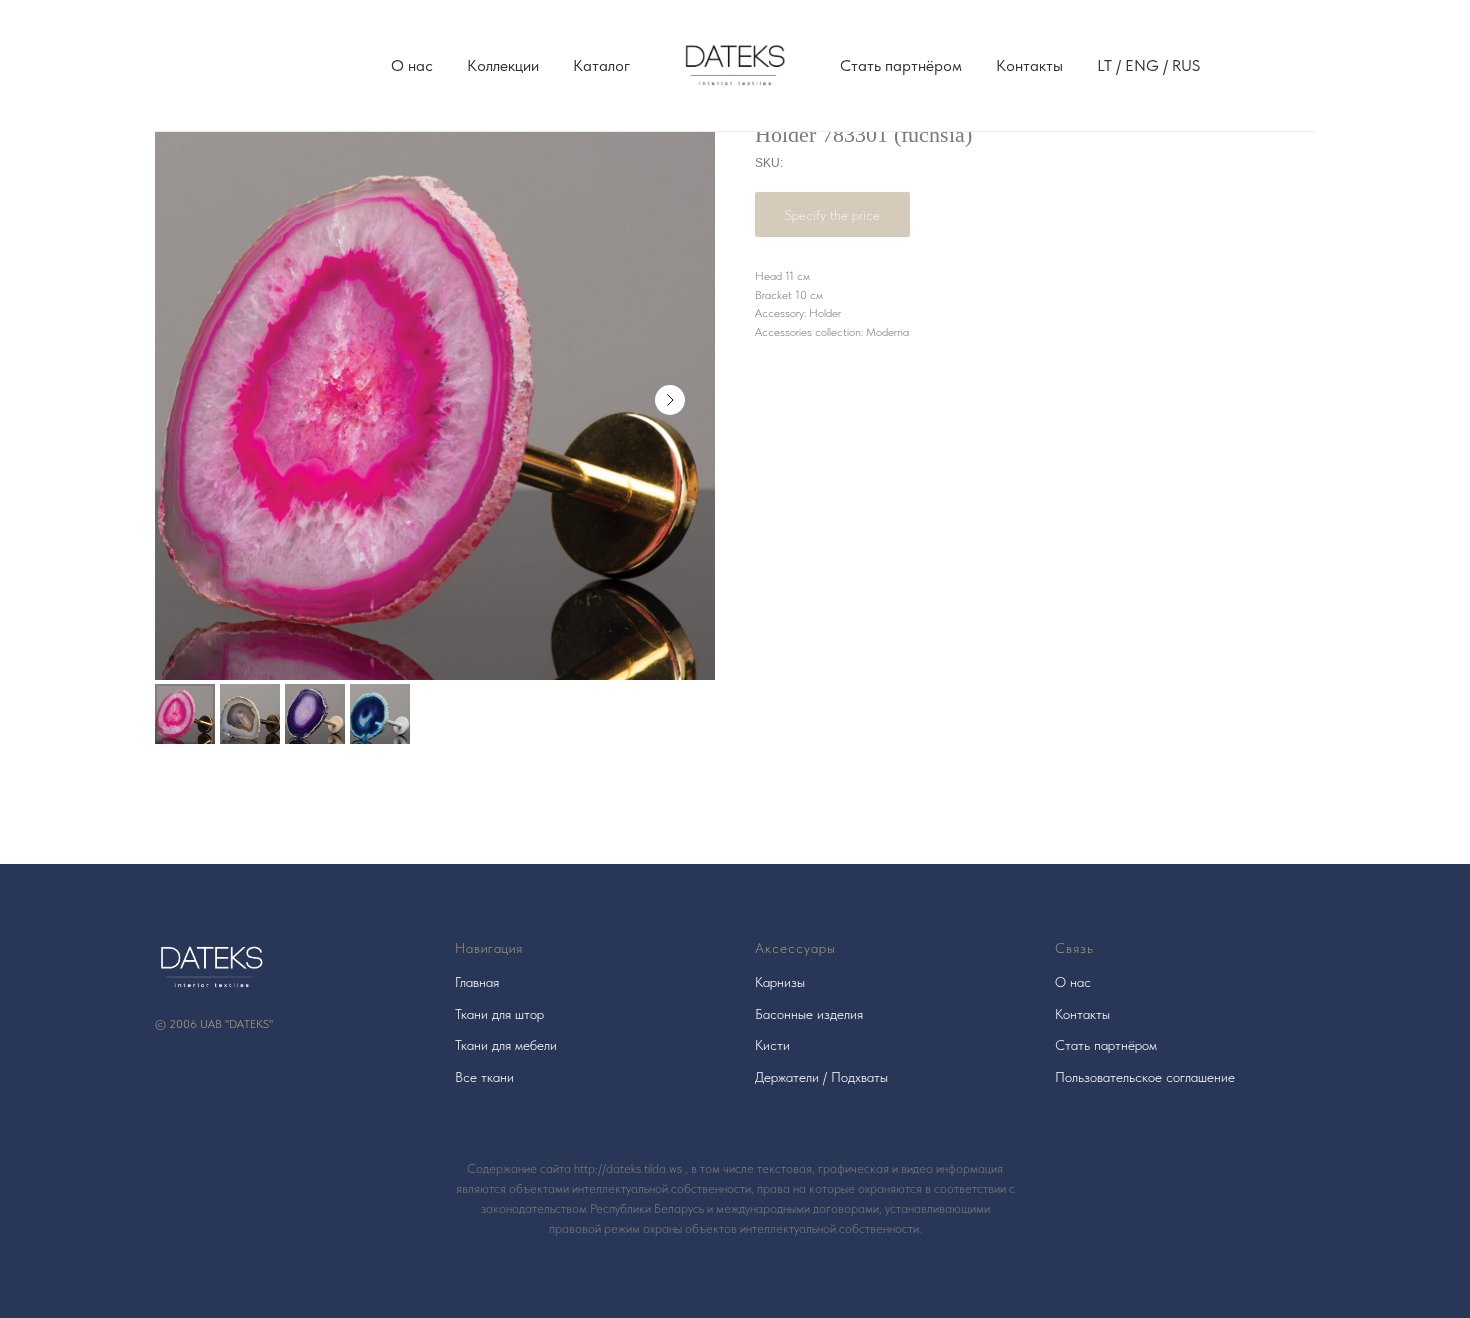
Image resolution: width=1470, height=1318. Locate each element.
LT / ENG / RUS (1148, 65)
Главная (477, 982)
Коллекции (503, 65)
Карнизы (780, 982)
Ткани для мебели (506, 1045)
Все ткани (484, 1077)
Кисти (772, 1045)
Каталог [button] (601, 65)
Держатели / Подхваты (821, 1077)
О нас (412, 65)
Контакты (1029, 65)
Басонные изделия (809, 1014)
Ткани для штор (499, 1014)
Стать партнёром (901, 65)
